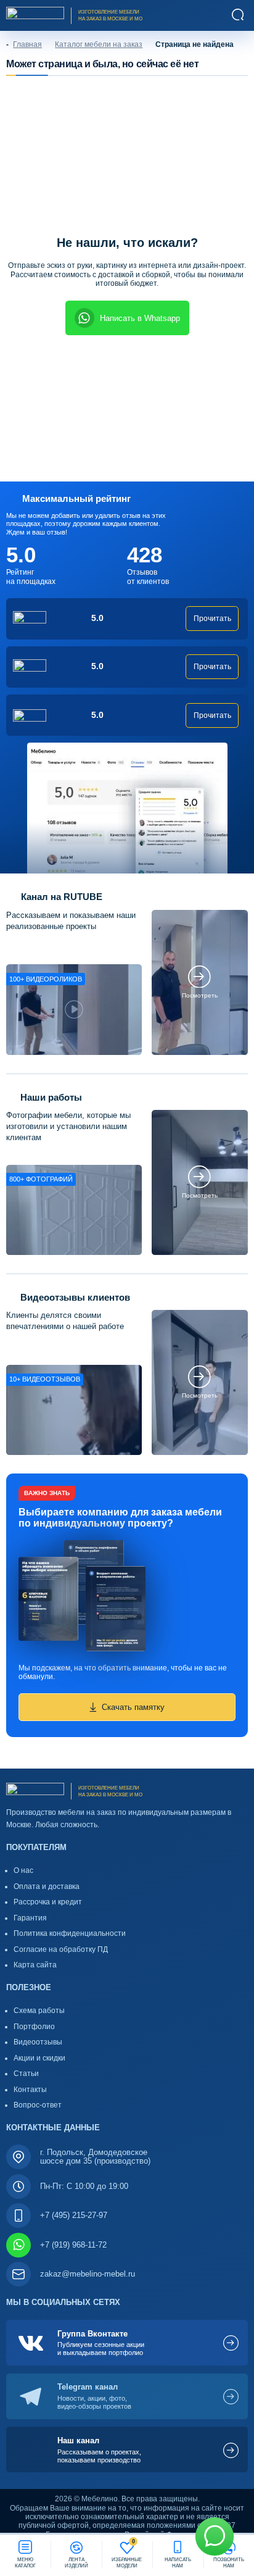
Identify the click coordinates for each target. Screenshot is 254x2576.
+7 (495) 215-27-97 (74, 2215)
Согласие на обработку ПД (61, 1949)
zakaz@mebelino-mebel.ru (88, 2274)
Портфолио (34, 2027)
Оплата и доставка (47, 1886)
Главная (27, 44)
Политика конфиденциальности (70, 1933)
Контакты (30, 2090)
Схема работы (39, 2011)
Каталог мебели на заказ (99, 44)
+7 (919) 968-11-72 (73, 2245)
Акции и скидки (39, 2058)
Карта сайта (35, 1965)
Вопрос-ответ (38, 2105)
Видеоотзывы (38, 2042)
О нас (23, 1870)
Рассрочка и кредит (48, 1902)
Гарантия (30, 1918)
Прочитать (212, 619)
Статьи (26, 2074)
